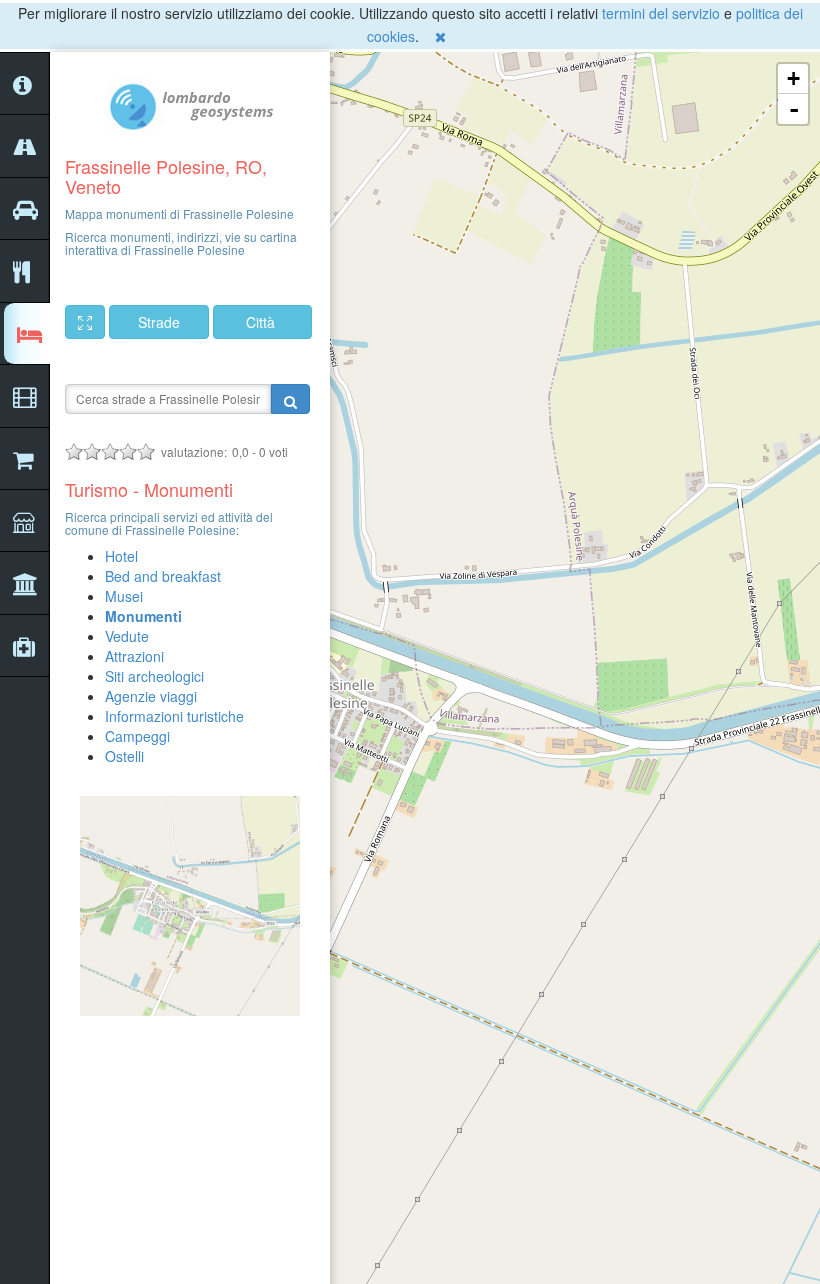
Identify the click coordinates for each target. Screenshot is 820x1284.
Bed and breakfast (163, 576)
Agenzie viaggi (151, 696)
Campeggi (137, 736)
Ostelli (124, 756)
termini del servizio (661, 13)
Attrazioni (134, 656)
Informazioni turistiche (174, 716)
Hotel (121, 556)
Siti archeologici (154, 676)
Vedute (127, 636)
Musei (124, 596)
